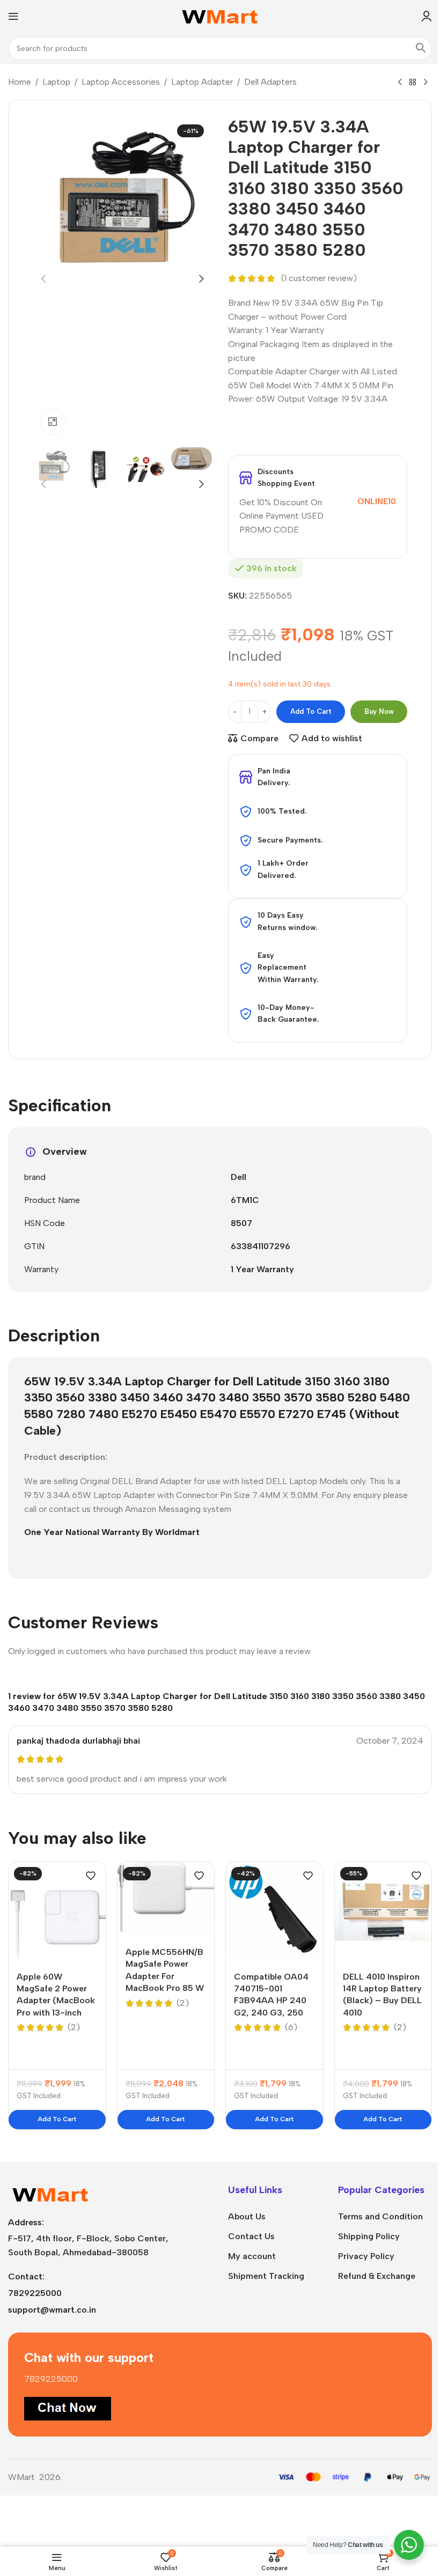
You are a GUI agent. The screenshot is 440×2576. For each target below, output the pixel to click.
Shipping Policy (369, 2236)
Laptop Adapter (202, 82)
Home (20, 82)
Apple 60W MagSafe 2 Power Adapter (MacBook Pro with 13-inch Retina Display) (56, 2001)
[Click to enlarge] (53, 422)
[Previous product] (400, 83)
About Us (247, 2216)
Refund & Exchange (377, 2276)
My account (252, 2256)
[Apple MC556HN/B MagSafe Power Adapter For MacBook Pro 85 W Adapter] (166, 1898)
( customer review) (319, 279)
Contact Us (251, 2236)
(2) (74, 2027)
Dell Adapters (270, 82)
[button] (43, 279)
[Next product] (426, 83)
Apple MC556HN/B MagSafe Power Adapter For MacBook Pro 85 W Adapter (165, 1976)
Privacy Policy (366, 2256)
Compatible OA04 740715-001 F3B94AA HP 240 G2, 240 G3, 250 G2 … (271, 2001)
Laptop (56, 82)
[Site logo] (220, 15)
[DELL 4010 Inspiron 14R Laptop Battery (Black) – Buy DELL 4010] (383, 1910)
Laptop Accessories (121, 82)
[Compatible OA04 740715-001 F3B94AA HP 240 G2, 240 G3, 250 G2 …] (274, 1910)
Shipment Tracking (266, 2276)
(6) (291, 2027)
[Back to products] (413, 83)
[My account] (427, 16)
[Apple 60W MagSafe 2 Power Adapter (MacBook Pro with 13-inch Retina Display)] (57, 1910)
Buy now (379, 711)
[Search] (421, 48)
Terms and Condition (380, 2216)
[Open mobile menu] (13, 16)
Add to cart (311, 711)
